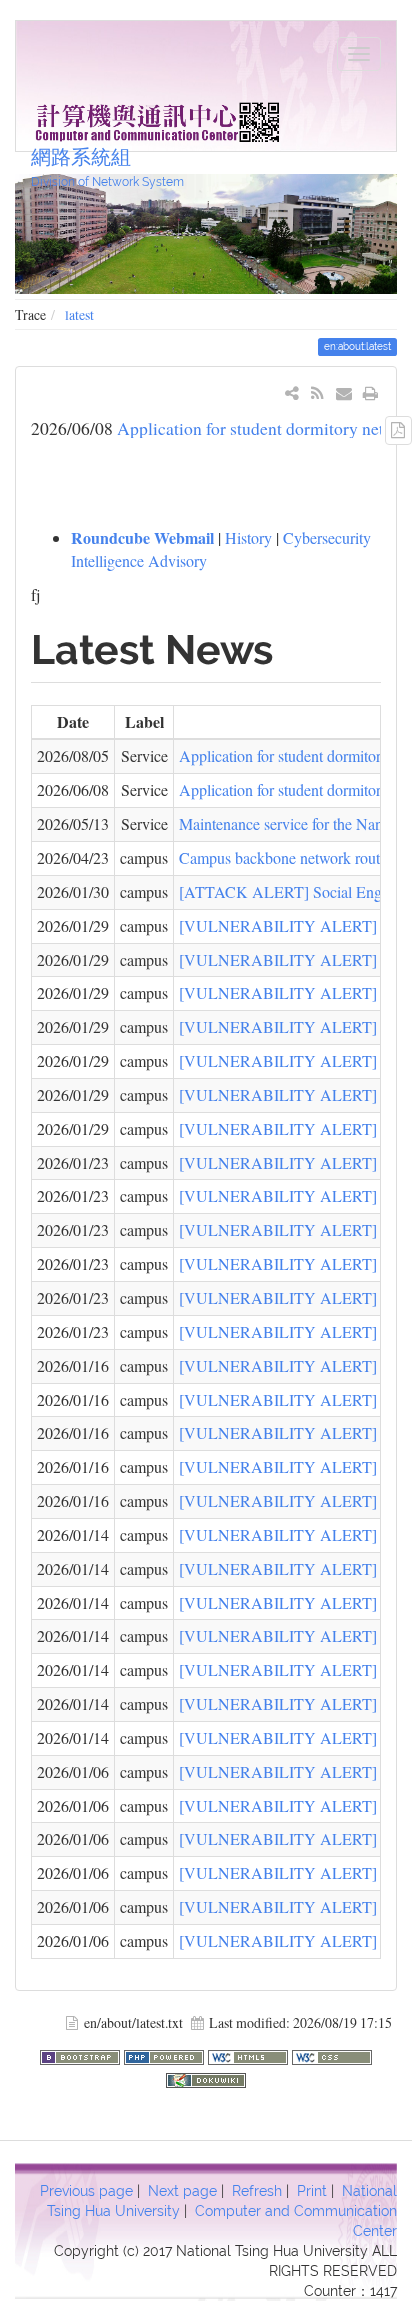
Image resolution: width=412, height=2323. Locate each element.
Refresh (257, 2191)
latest (79, 314)
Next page (182, 2191)
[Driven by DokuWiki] (206, 2077)
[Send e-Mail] (344, 392)
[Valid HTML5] (250, 2054)
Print (312, 2191)
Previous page (86, 2191)
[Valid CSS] (332, 2054)
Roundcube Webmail (142, 537)
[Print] (370, 392)
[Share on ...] (292, 392)
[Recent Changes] (317, 392)
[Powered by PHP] (166, 2054)
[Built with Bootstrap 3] (82, 2054)
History (248, 537)
